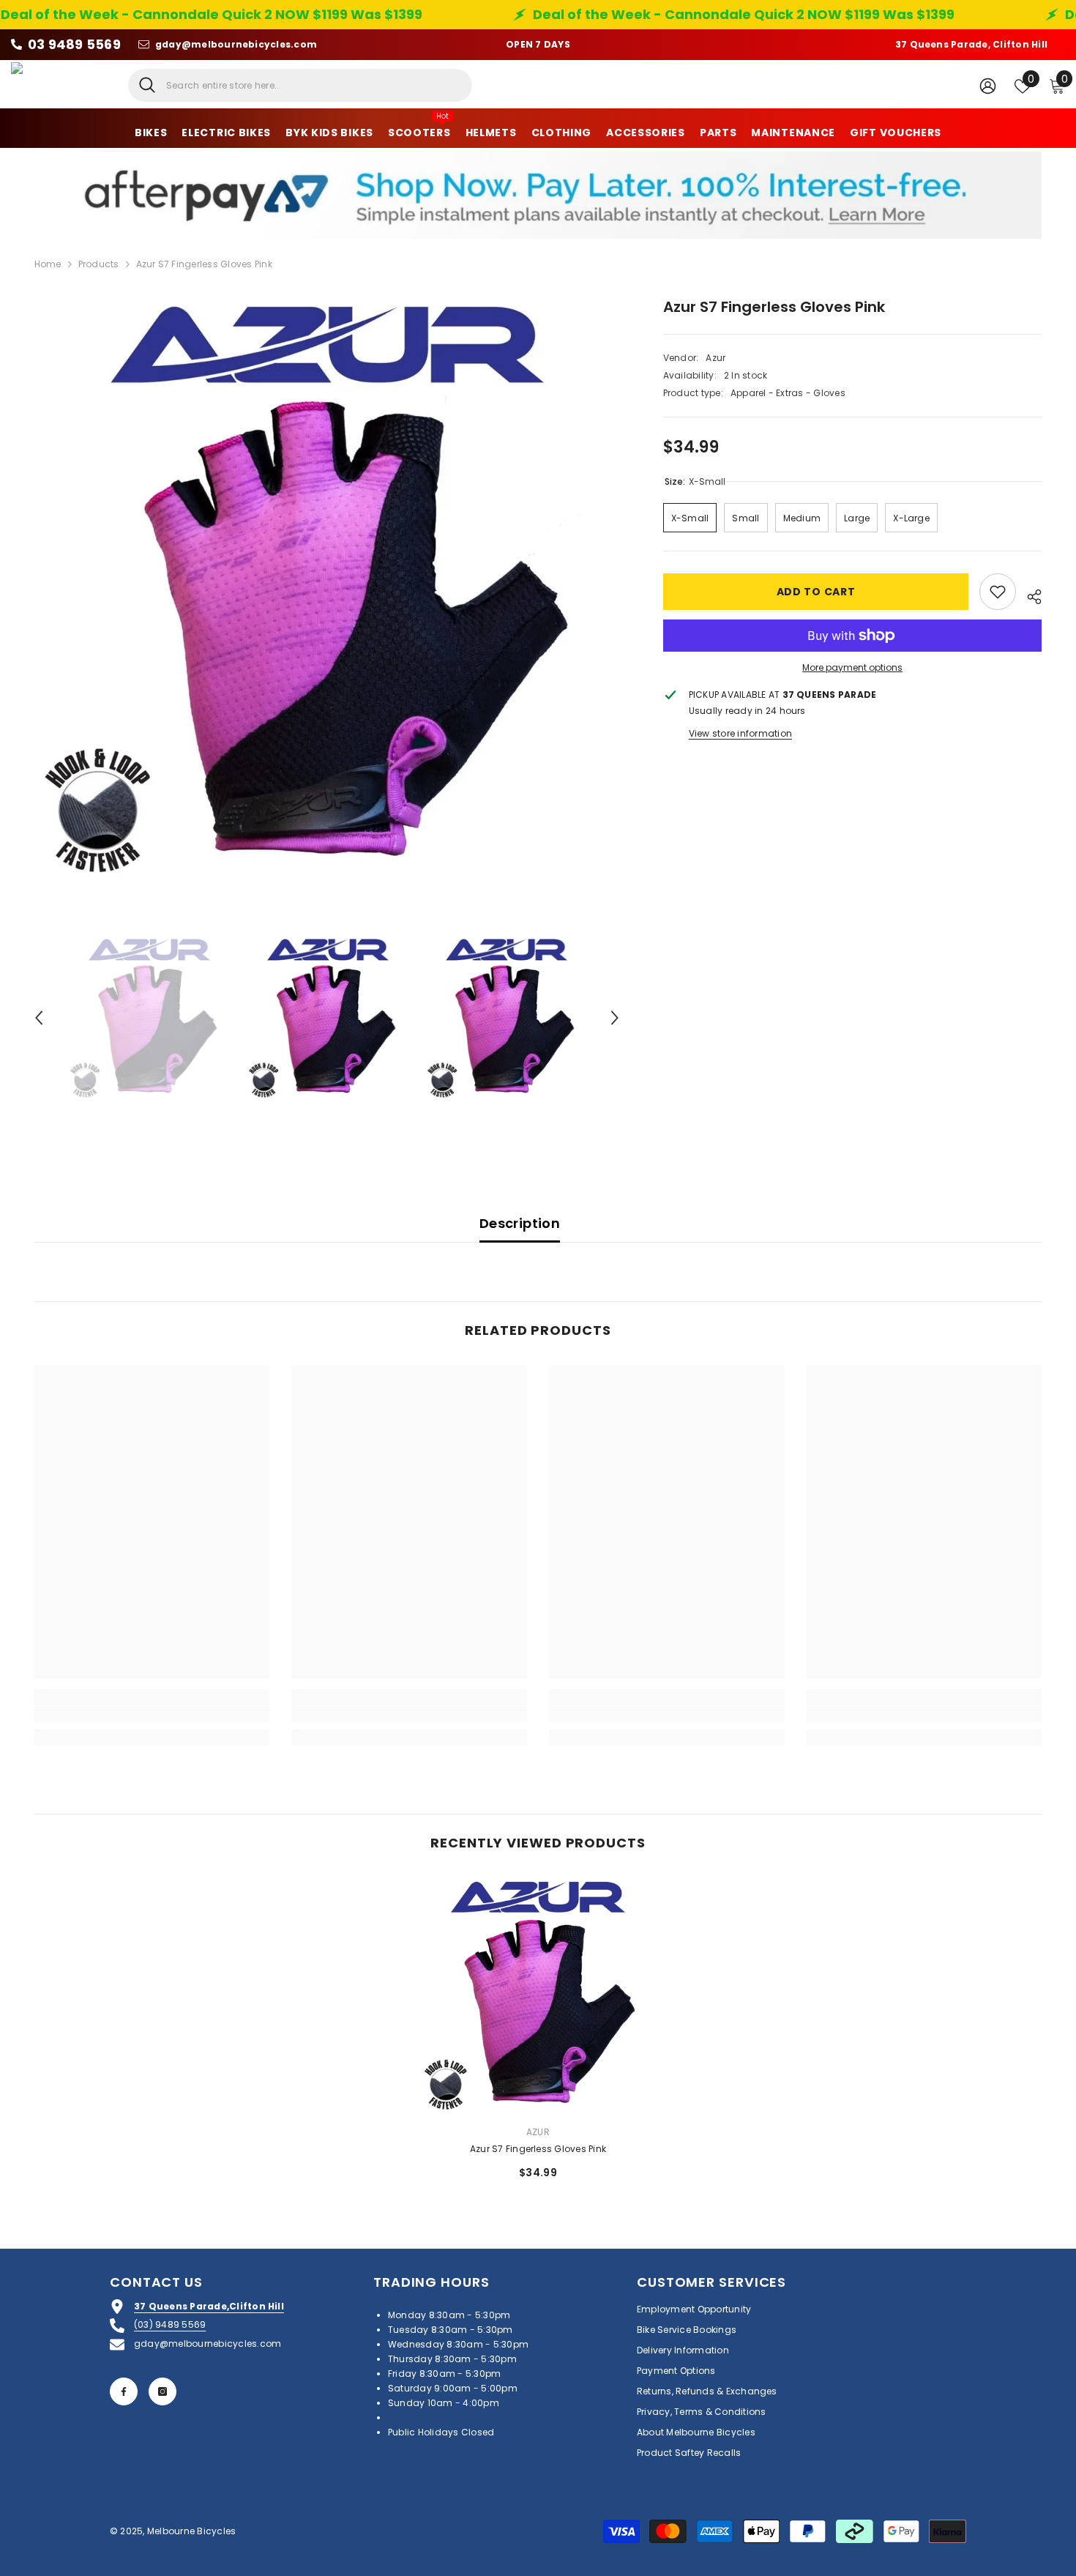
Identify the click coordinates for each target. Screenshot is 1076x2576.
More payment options (852, 667)
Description (520, 1223)
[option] (327, 589)
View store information (740, 733)
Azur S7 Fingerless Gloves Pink (538, 2149)
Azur (716, 358)
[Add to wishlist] (998, 592)
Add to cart (815, 592)
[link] (152, 1714)
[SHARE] (1029, 595)
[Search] (300, 85)
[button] (39, 1018)
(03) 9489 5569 (170, 2324)
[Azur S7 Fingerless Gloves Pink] (538, 1995)
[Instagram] (162, 2391)
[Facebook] (124, 2391)
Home (48, 264)
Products (99, 264)
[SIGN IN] (988, 85)
